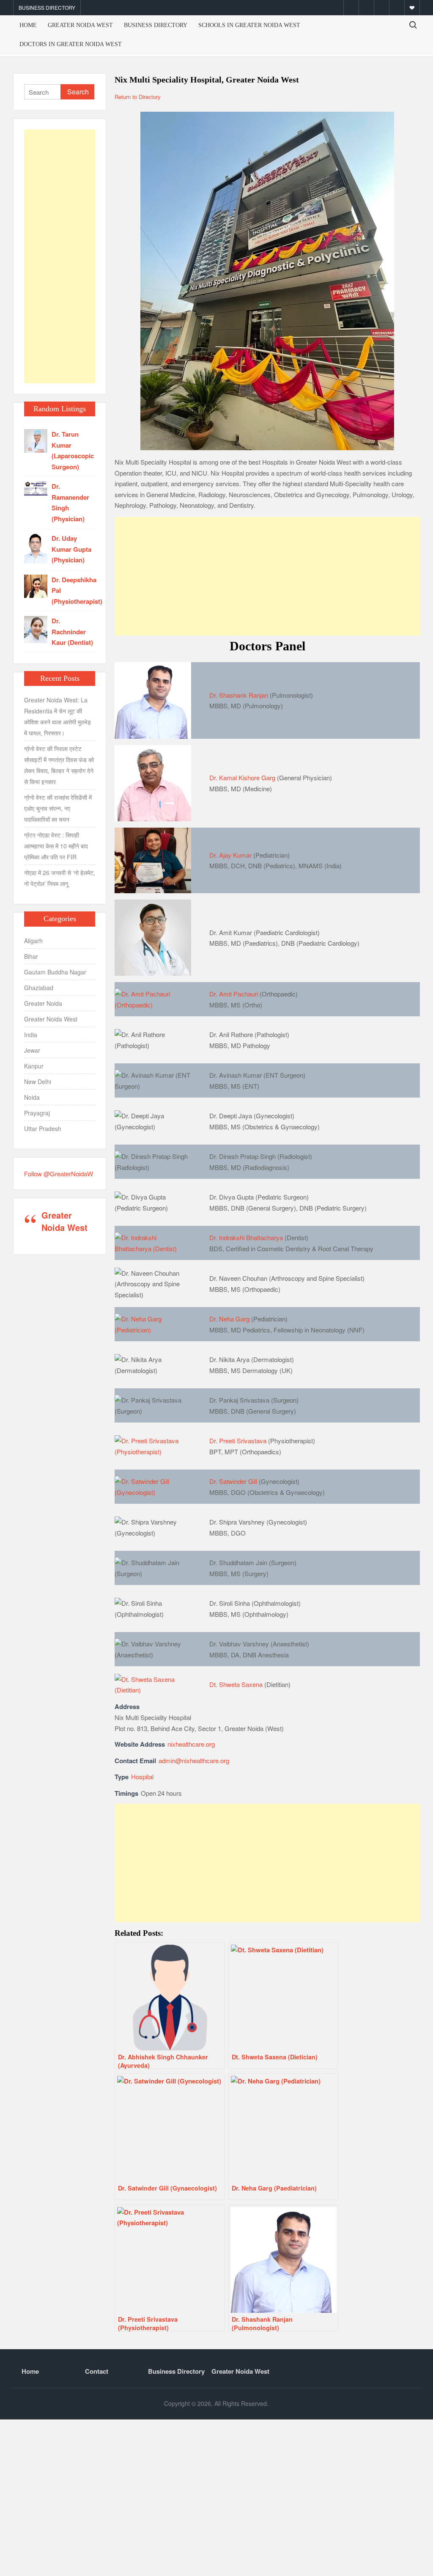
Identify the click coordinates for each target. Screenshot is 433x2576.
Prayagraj (37, 1113)
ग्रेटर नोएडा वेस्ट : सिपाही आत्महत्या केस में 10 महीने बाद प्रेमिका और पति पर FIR (56, 846)
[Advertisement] (267, 576)
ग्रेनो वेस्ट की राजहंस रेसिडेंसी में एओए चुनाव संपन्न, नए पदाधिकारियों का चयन (58, 808)
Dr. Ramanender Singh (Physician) (70, 502)
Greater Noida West (80, 25)
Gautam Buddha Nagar (55, 972)
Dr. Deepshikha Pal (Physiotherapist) (77, 590)
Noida (32, 1097)
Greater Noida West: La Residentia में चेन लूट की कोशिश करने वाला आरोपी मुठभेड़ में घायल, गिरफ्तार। (58, 716)
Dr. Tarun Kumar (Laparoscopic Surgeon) (73, 450)
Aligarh (33, 941)
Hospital (142, 1777)
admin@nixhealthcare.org (194, 1760)
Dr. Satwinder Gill (233, 1481)
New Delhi (38, 1082)
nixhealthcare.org (191, 1744)
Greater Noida (43, 1003)
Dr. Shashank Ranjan (239, 695)
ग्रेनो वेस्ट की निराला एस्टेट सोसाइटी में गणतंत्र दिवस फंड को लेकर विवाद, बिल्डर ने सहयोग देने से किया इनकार (59, 765)
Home (28, 25)
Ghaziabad (39, 988)
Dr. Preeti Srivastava (238, 1441)
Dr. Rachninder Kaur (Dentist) (72, 632)
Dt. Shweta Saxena (236, 1684)
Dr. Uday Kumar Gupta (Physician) (71, 549)
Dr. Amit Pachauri (234, 994)
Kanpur (34, 1066)
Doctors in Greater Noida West (71, 44)
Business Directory (47, 7)
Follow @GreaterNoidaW (59, 1174)
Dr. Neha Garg (229, 1319)
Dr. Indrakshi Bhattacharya (246, 1237)
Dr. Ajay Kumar (230, 855)
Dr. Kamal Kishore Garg (242, 777)
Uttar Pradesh (43, 1128)
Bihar (31, 956)
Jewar (32, 1050)
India (31, 1035)
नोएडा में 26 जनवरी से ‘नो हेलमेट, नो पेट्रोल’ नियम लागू (60, 878)
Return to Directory (138, 97)
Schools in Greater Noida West (249, 25)
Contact (97, 2371)
